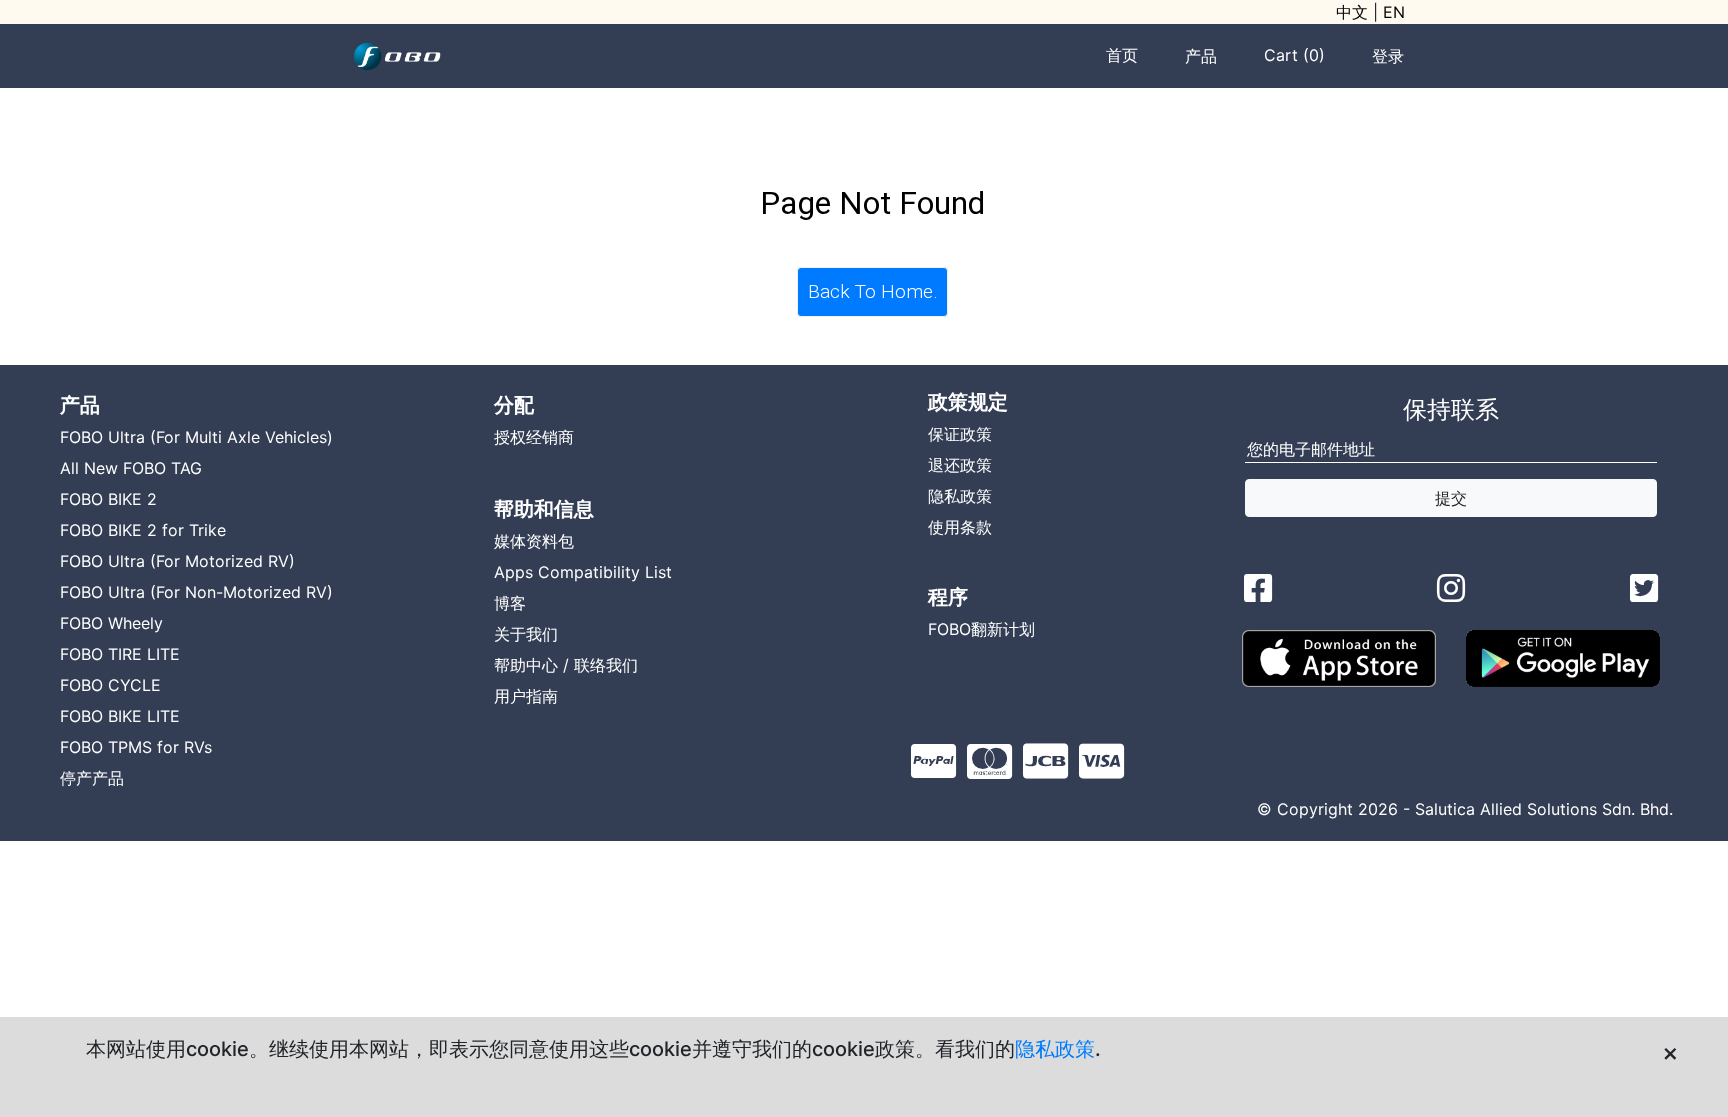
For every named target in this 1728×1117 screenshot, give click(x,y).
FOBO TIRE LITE (120, 654)
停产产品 (92, 778)
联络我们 (606, 665)
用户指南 (526, 696)
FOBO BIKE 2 (108, 499)
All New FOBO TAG (131, 468)
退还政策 (960, 465)
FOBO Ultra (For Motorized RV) (177, 561)
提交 (1451, 498)
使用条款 (960, 527)
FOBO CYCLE (110, 685)
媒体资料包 (534, 541)
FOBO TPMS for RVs (136, 747)
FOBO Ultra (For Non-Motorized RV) (196, 592)
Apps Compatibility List (583, 572)
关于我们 (526, 634)
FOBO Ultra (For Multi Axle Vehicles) (196, 437)
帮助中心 (526, 665)
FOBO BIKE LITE (120, 716)
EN (1394, 12)
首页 (1122, 55)
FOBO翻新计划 (981, 629)
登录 (1388, 56)
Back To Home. (873, 291)
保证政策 (960, 434)
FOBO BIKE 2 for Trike (143, 530)
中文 (1352, 12)
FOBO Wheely (111, 623)
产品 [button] (1201, 56)
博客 (510, 603)
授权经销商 (534, 437)
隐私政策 (1055, 1049)
